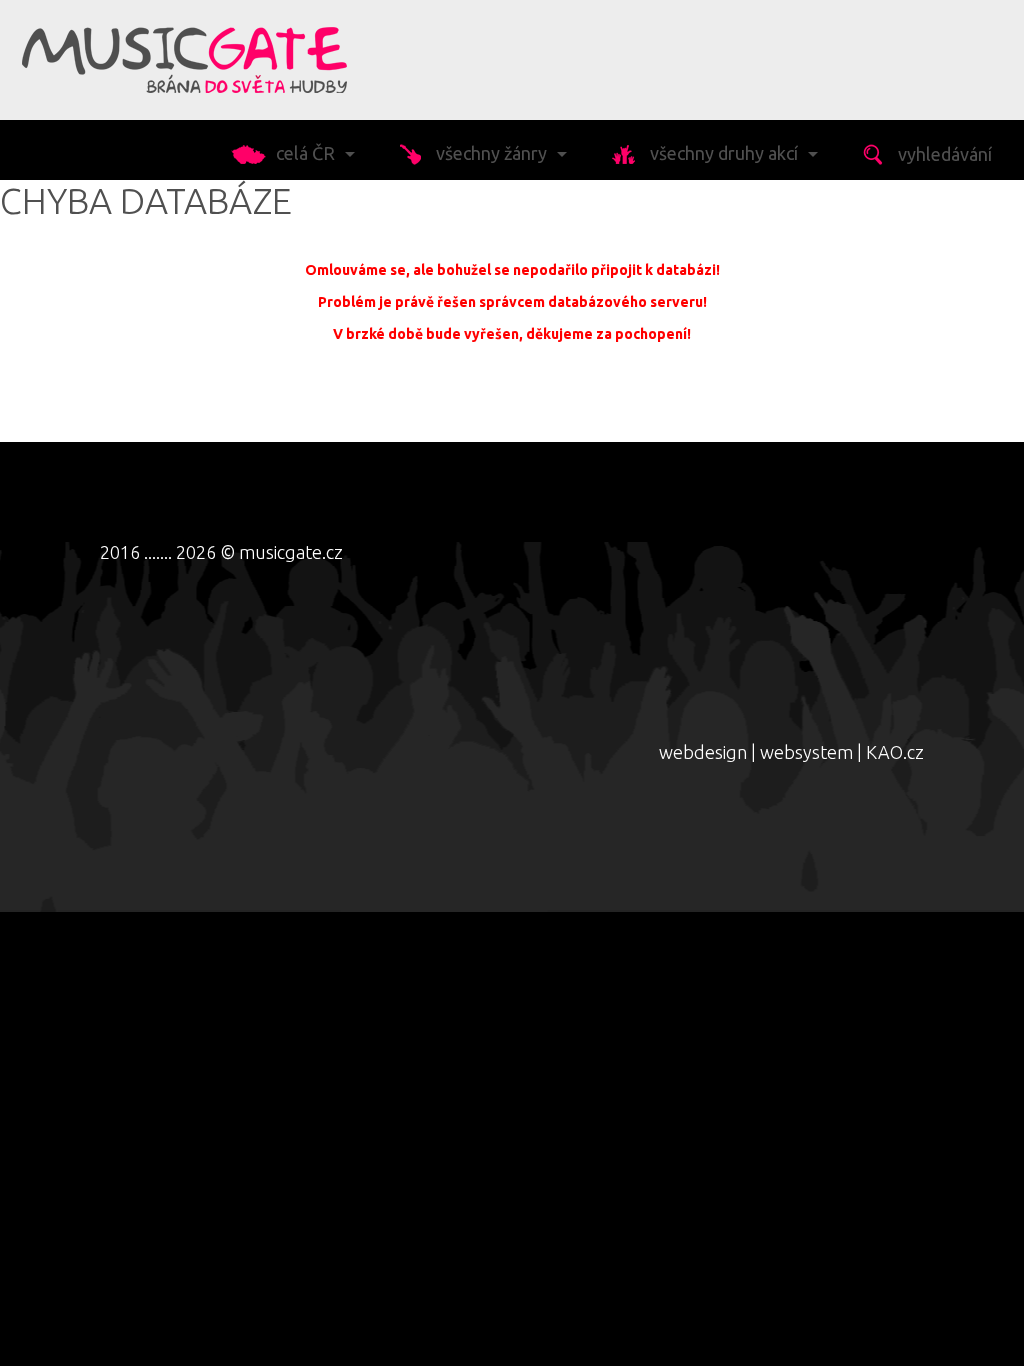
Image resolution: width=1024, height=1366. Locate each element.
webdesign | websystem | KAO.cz (791, 752)
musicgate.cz (291, 552)
